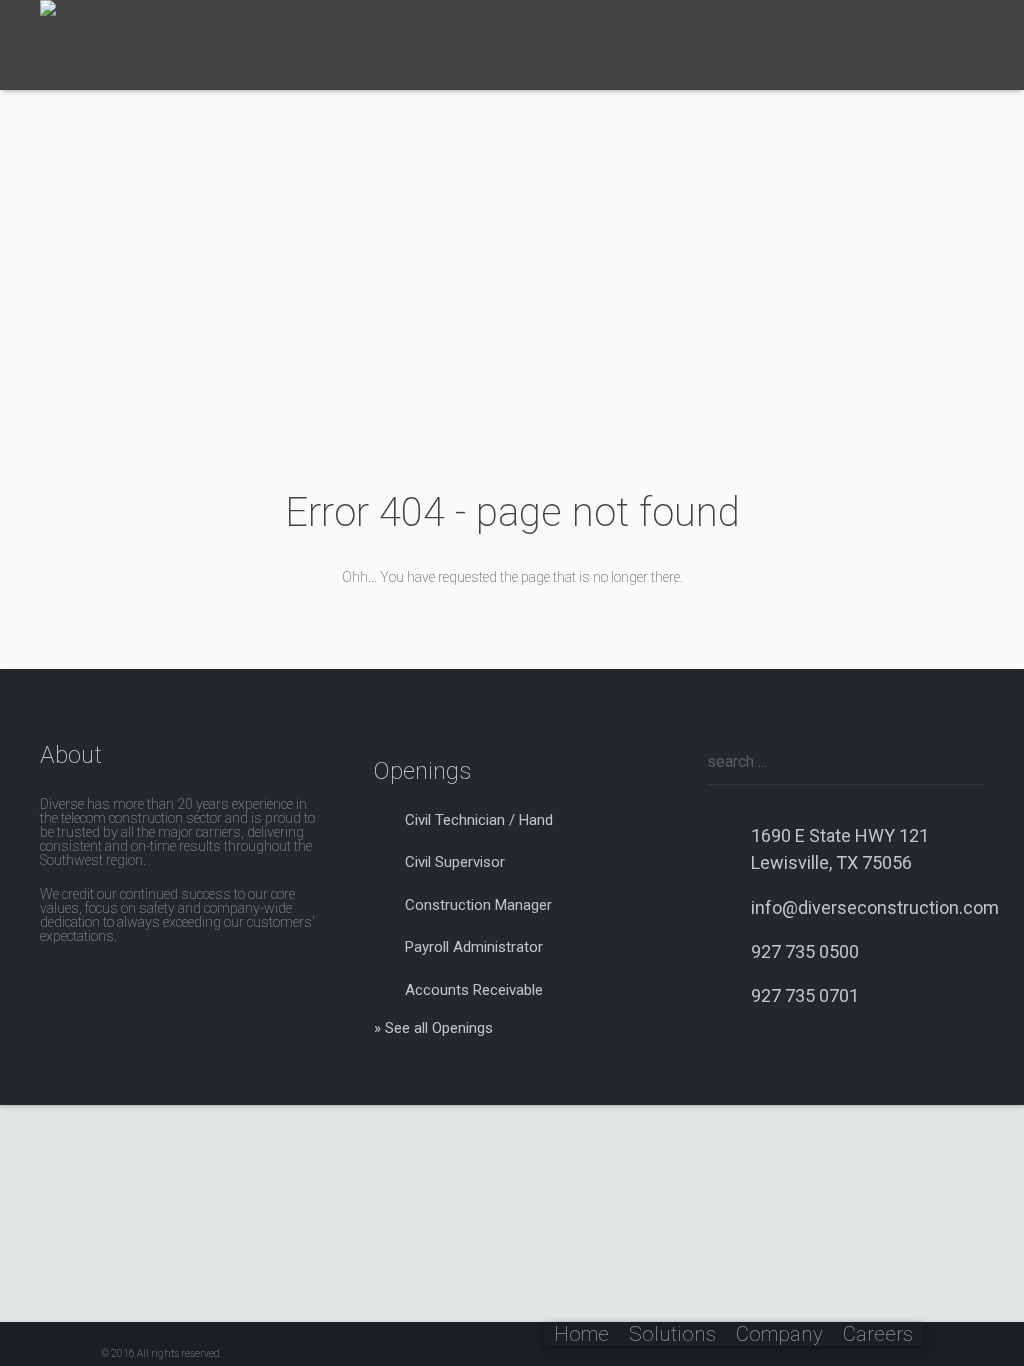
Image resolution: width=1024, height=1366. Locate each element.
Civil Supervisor (455, 862)
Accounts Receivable (474, 990)
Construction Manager (478, 905)
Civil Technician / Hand (479, 820)
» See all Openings (433, 1028)
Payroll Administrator (474, 947)
